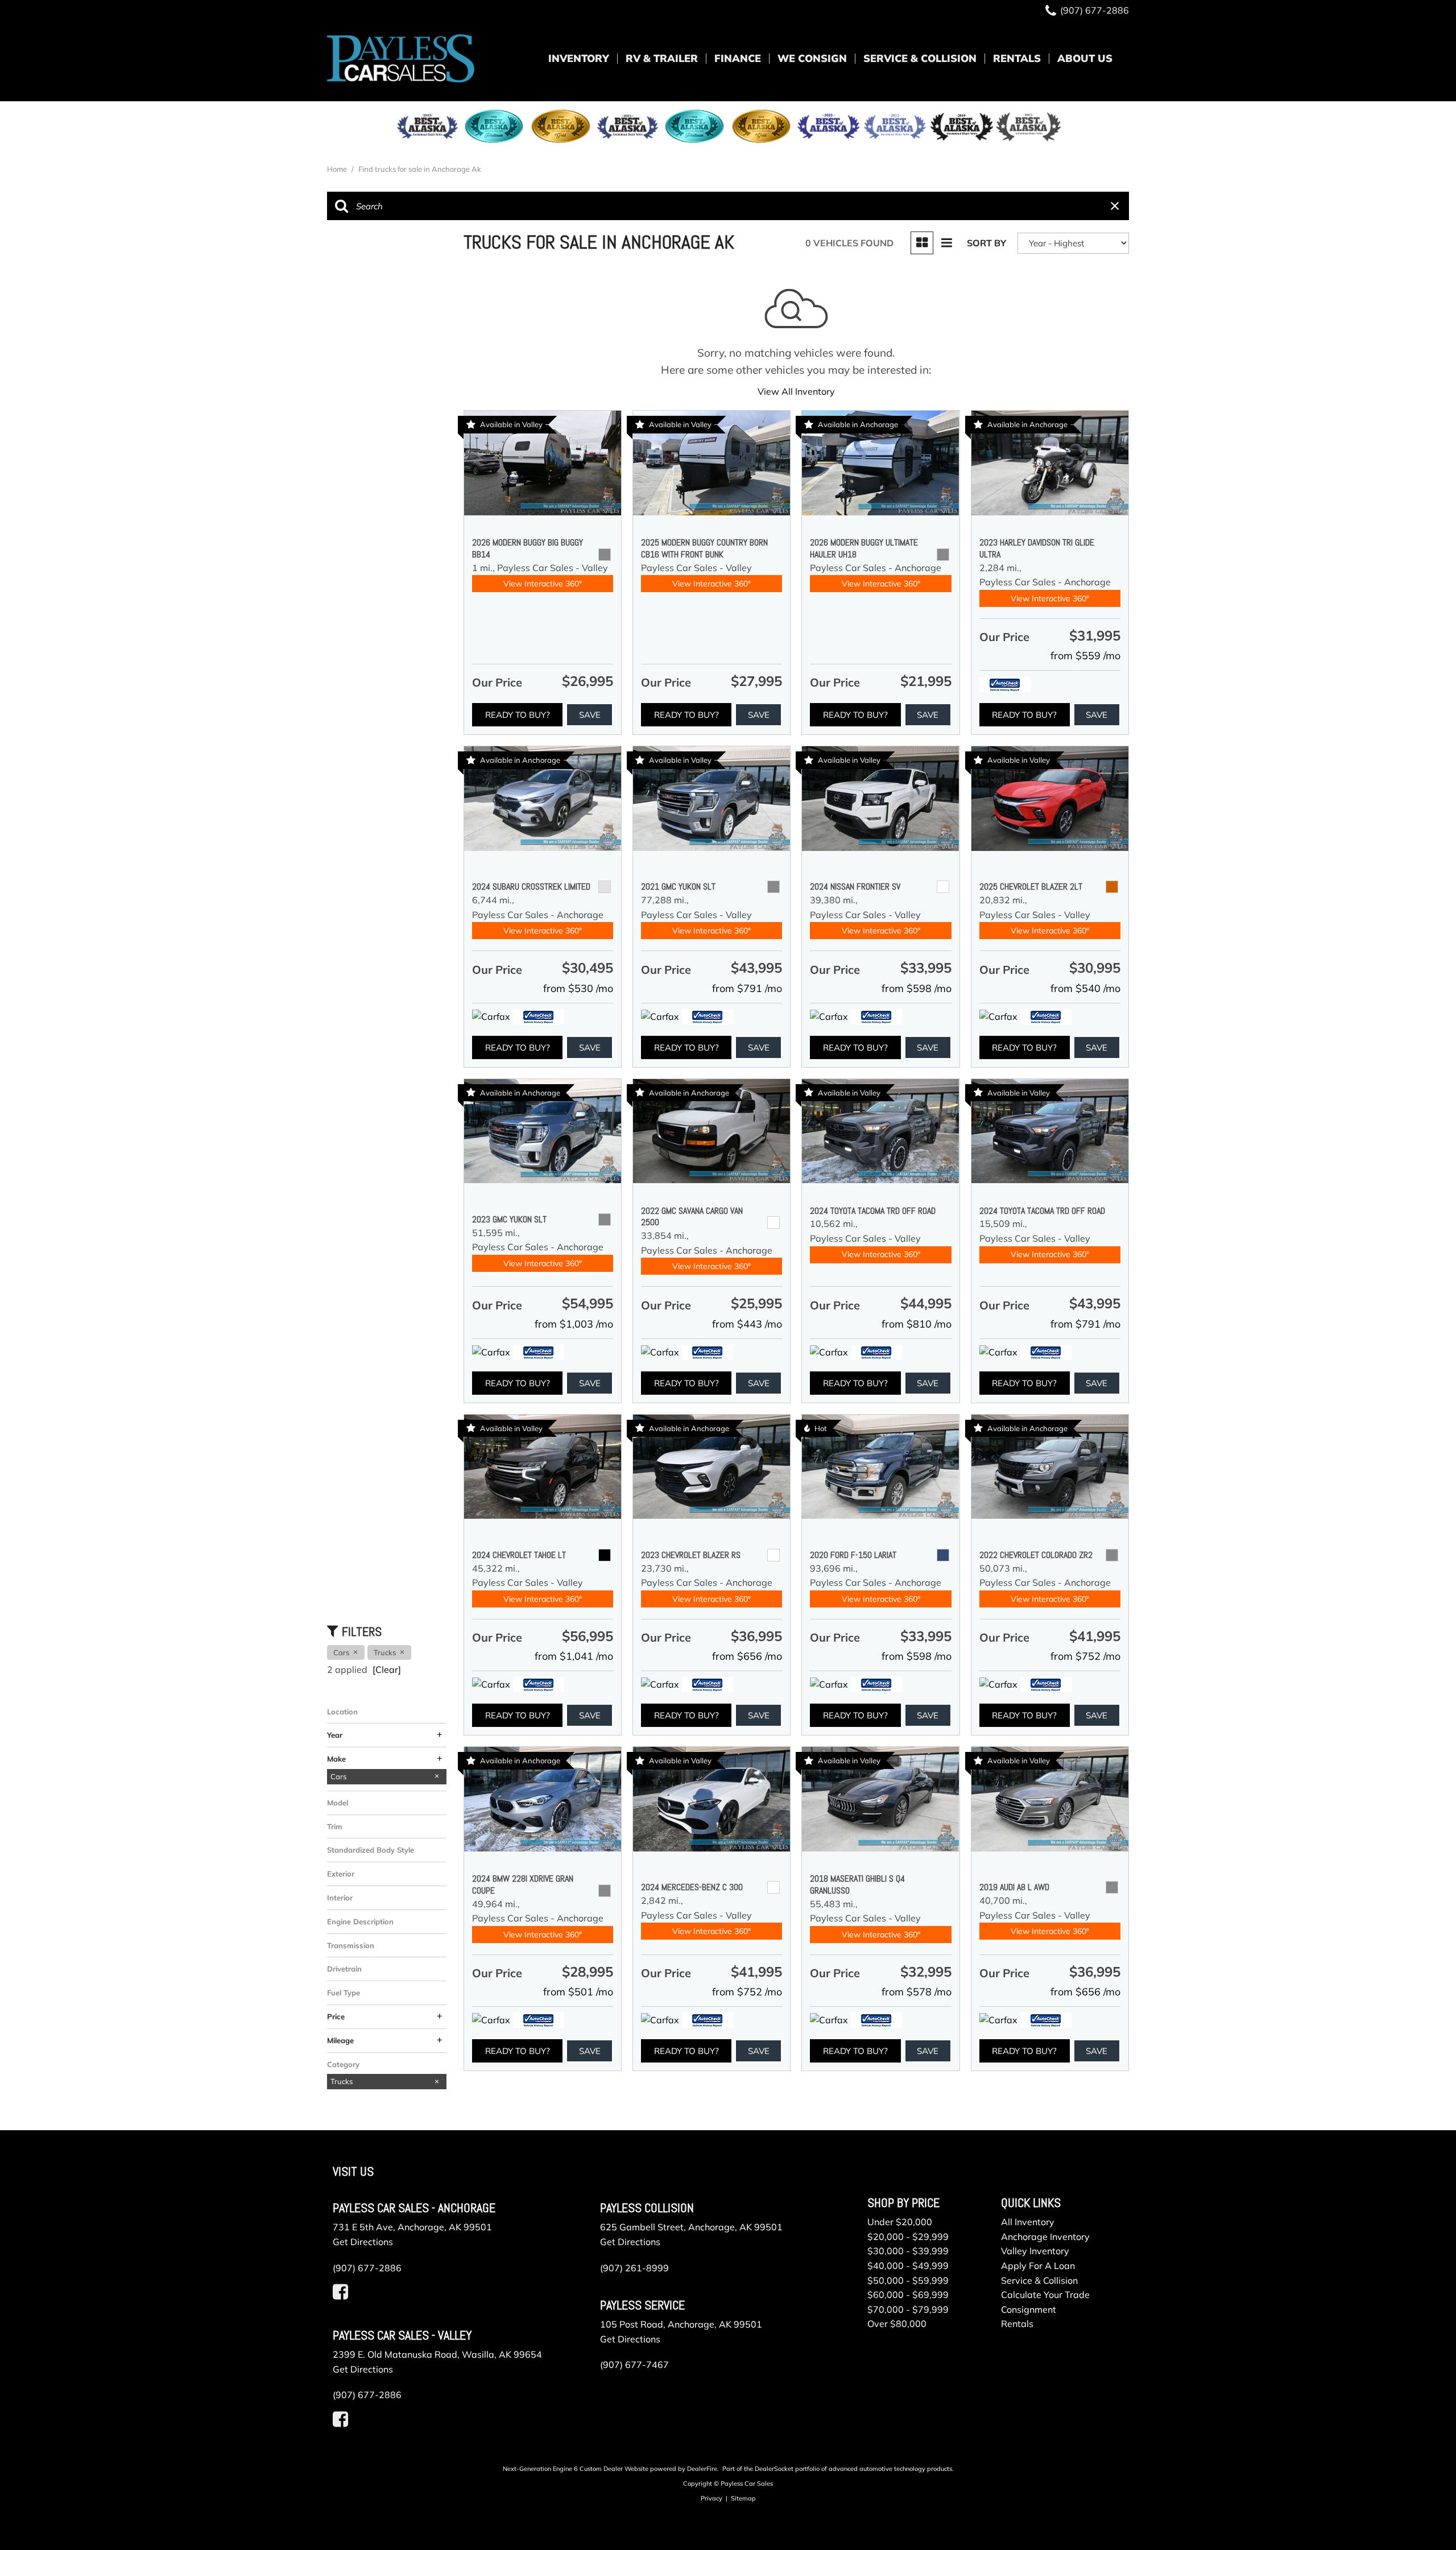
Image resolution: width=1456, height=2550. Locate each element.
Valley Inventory (1035, 2251)
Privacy (712, 2498)
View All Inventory (796, 391)
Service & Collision (920, 58)
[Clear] (387, 1669)
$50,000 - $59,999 (908, 2280)
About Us (1085, 58)
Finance (738, 58)
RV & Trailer (662, 58)
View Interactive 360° (543, 584)
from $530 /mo (578, 988)
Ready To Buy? (518, 715)
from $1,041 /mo (574, 1656)
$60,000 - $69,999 (908, 2295)
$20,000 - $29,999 (908, 2237)
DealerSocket (774, 2469)
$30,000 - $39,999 (908, 2251)
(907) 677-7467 (634, 2365)
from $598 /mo (917, 988)
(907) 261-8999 (634, 2268)
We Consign (812, 58)
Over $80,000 (897, 2324)
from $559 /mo (1085, 656)
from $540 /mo (1085, 988)
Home (338, 169)
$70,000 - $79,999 (908, 2309)
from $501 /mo (578, 1992)
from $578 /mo (917, 1992)
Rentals (1017, 58)
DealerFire (702, 2469)
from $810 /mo (917, 1324)
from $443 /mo (747, 1324)
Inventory (579, 58)
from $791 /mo (747, 988)
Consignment (1029, 2309)
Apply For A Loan (1038, 2266)
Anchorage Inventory (1045, 2237)
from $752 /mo (1085, 1656)
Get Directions (363, 2242)
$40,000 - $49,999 (908, 2266)
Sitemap (743, 2498)
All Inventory (1028, 2222)
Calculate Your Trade (1045, 2295)
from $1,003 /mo (574, 1324)
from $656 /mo (747, 1656)
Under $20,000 (900, 2222)
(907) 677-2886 (367, 2268)
